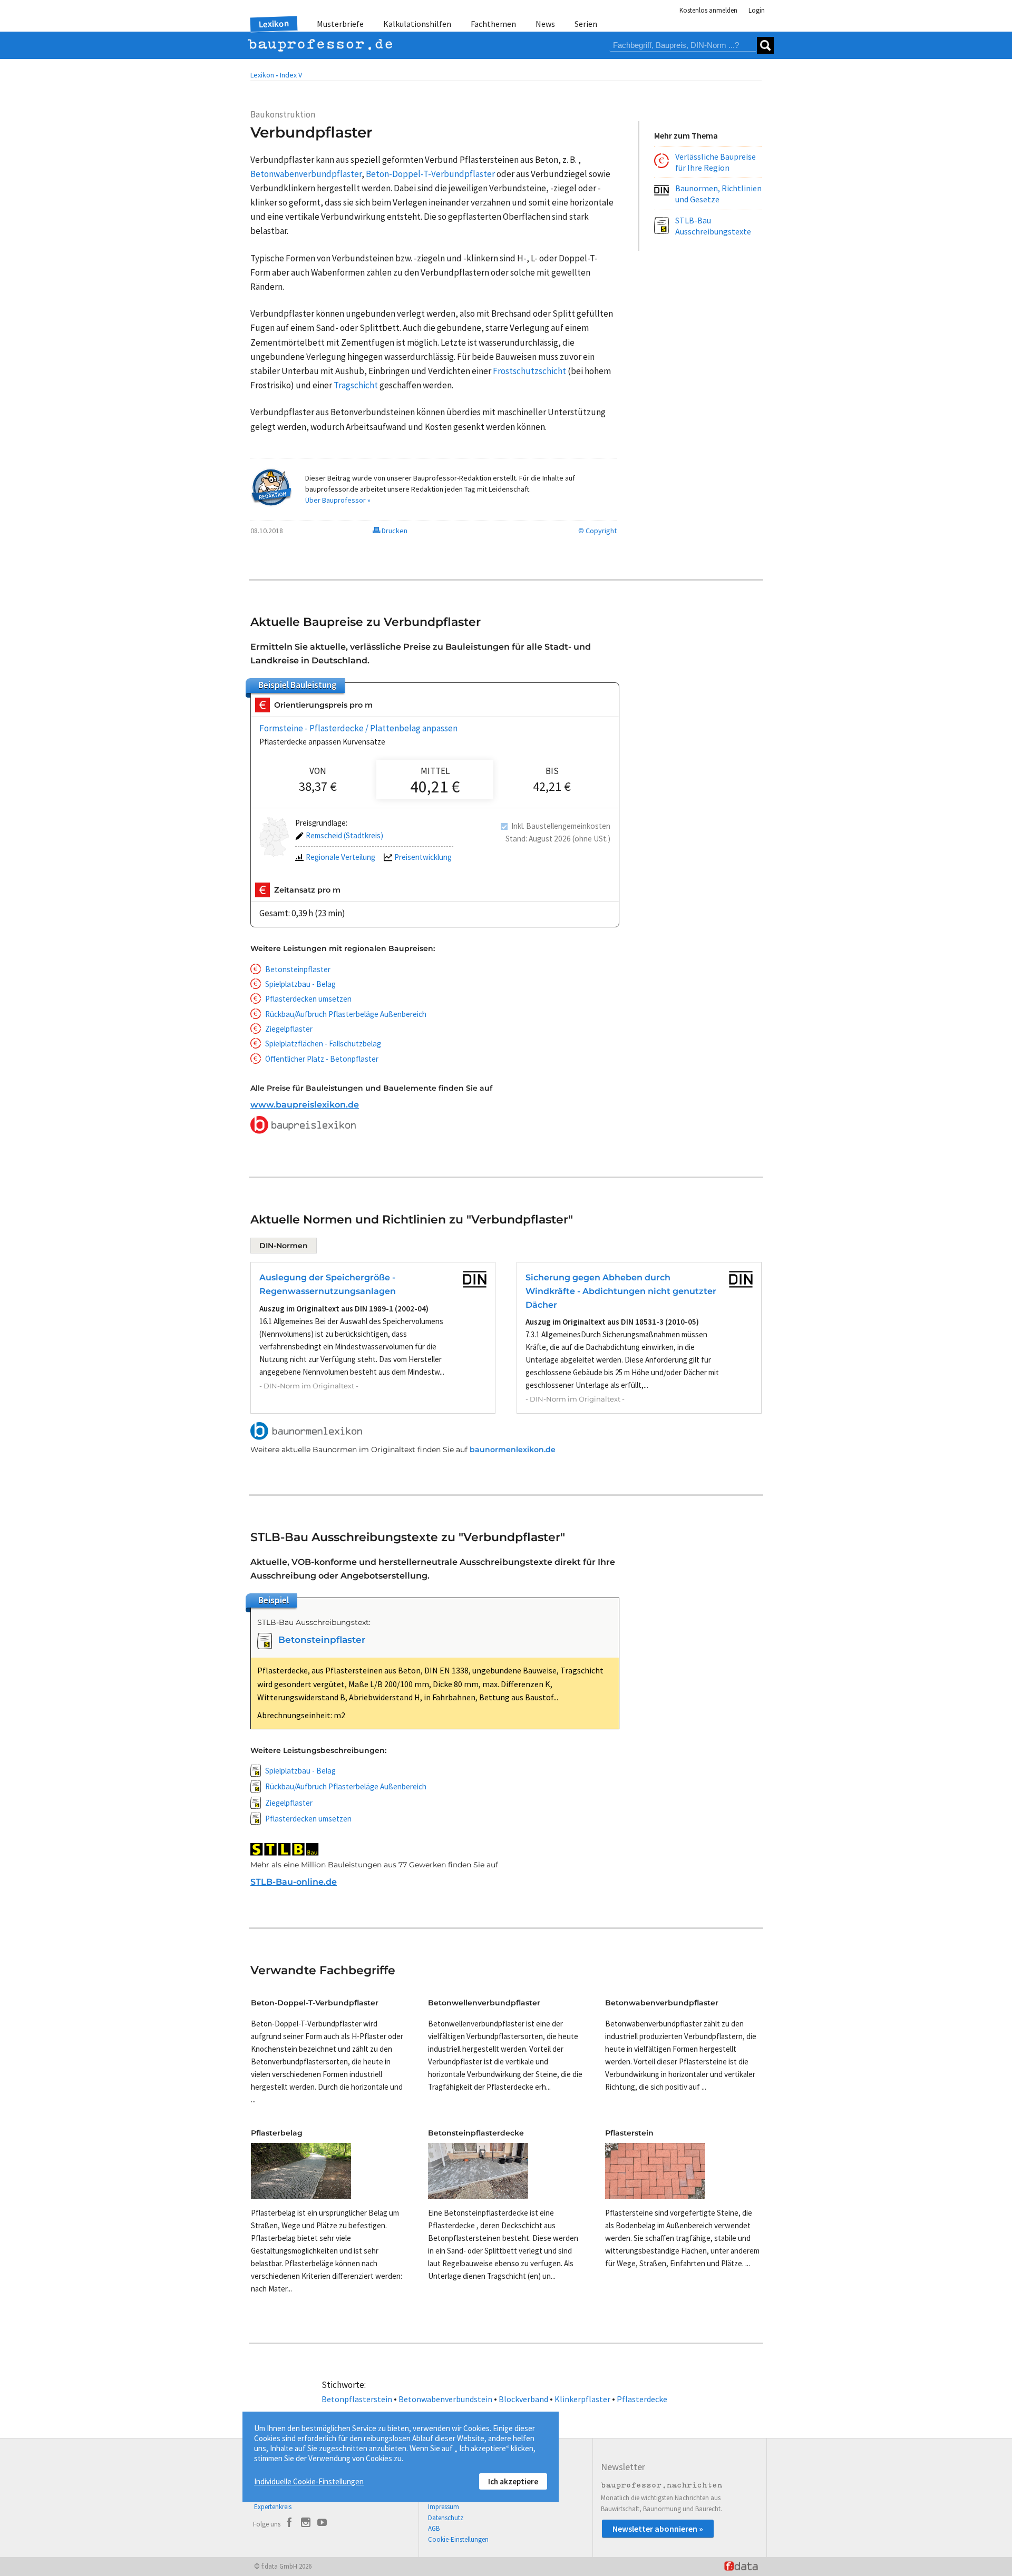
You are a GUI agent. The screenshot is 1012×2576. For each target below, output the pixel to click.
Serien (586, 24)
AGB (434, 2528)
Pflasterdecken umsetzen (308, 999)
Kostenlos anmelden (708, 10)
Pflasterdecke (642, 2399)
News (545, 24)
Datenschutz (446, 2518)
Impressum (444, 2507)
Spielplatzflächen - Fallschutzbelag (323, 1044)
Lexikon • (264, 75)
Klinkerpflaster (582, 2399)
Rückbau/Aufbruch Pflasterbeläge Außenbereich (346, 1014)
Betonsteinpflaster (298, 969)
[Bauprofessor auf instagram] (306, 2524)
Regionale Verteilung (340, 857)
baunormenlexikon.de (513, 1449)
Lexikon (274, 24)
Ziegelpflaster (289, 1029)
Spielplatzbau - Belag (300, 984)
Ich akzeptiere (513, 2481)
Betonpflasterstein (357, 2399)
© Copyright (597, 531)
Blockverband (523, 2399)
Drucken (394, 531)
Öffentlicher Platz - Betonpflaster (322, 1059)
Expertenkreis (273, 2507)
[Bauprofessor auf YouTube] (322, 2524)
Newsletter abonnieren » (658, 2529)
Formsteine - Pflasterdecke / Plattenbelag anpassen (358, 728)
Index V (291, 75)
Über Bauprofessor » (338, 500)
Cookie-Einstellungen (458, 2539)
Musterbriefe (340, 24)
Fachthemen (493, 24)
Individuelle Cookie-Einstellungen (309, 2481)
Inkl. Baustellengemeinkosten (561, 826)
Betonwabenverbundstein (445, 2399)
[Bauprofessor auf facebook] (289, 2524)
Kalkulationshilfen (417, 24)
